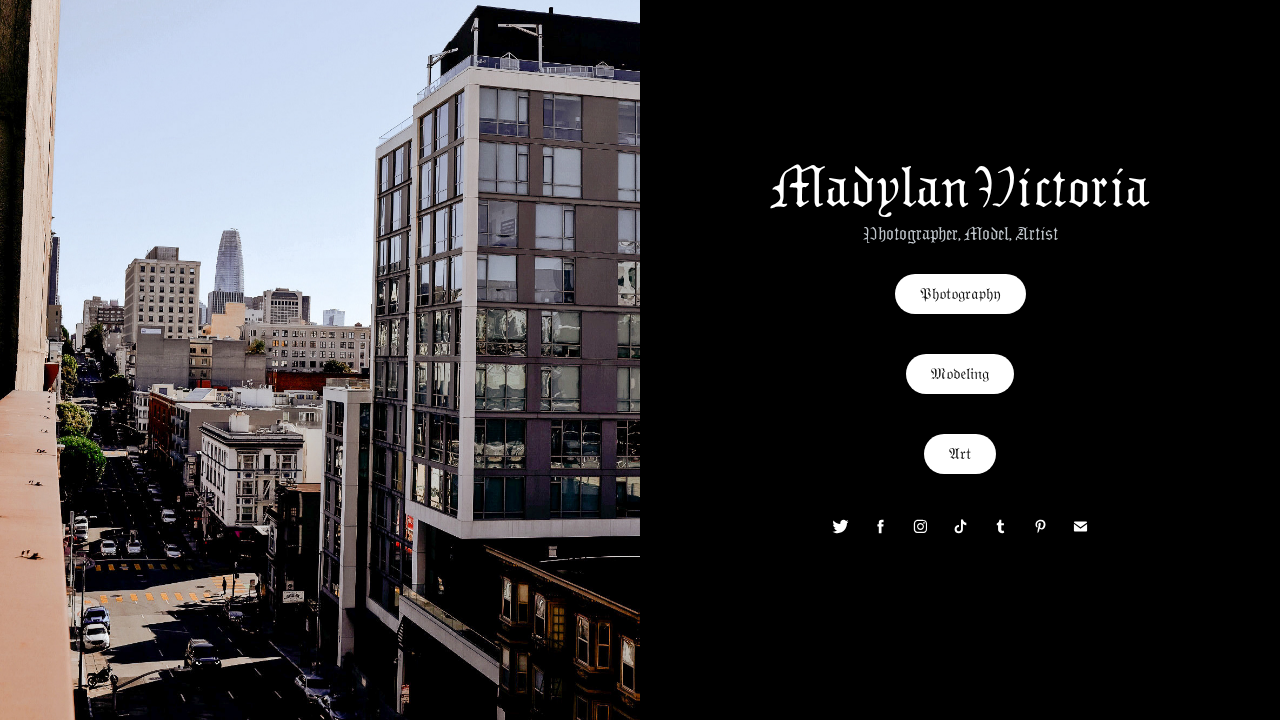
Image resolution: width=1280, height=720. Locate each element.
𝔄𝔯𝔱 (960, 453)
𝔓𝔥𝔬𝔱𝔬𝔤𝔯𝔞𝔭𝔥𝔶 (960, 293)
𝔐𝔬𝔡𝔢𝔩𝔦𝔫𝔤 (960, 374)
